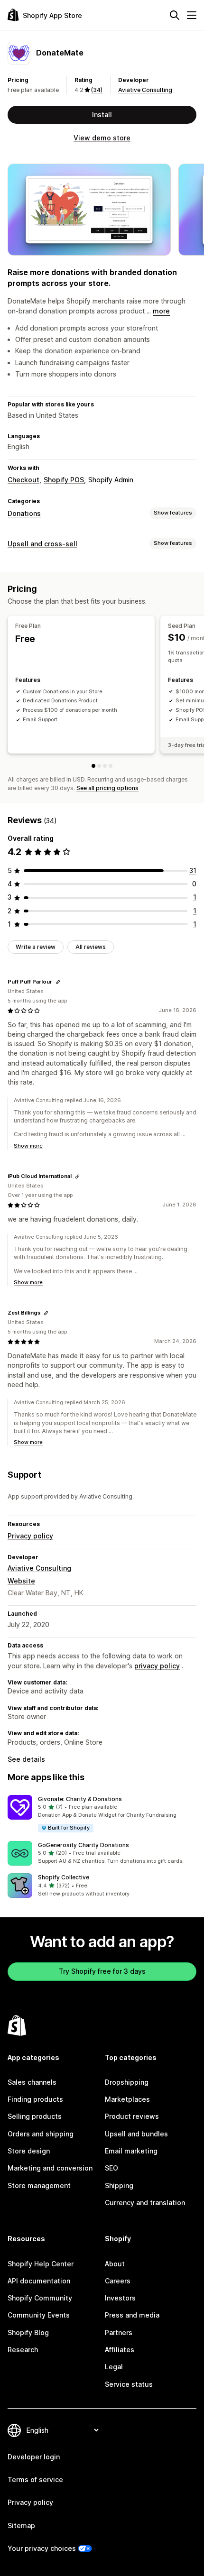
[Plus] (111, 766)
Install (102, 115)
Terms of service (35, 2479)
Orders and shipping (41, 2134)
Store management (39, 2185)
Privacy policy (30, 1536)
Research (23, 2350)
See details (26, 1759)
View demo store (102, 138)
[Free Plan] (93, 766)
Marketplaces (127, 2099)
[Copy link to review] (58, 982)
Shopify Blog (28, 2332)
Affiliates (120, 2350)
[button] (102, 1814)
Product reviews (132, 2116)
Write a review (36, 947)
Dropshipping (127, 2082)
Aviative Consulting (145, 90)
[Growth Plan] (105, 766)
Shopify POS (64, 480)
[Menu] (192, 15)
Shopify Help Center (41, 2264)
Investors (120, 2298)
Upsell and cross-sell (42, 544)
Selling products (35, 2116)
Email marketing (131, 2151)
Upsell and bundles (136, 2134)
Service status (129, 2384)
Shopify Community (40, 2298)
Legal (114, 2367)
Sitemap (21, 2525)
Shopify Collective (64, 1877)
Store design (29, 2151)
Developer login (34, 2457)
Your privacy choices (42, 2548)
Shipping (119, 2185)
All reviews (91, 947)
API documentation (39, 2281)
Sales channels (32, 2082)
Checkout (23, 480)
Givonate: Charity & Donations (80, 1799)
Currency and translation (145, 2203)
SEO (111, 2168)
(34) (97, 90)
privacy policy (157, 1666)
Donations (24, 513)
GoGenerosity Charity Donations (83, 1845)
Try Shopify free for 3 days (102, 1971)
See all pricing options (107, 788)
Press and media (132, 2315)
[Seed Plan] (99, 766)
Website (21, 1581)
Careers (118, 2281)
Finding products (35, 2099)
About (115, 2264)
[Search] (175, 15)
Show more (28, 1146)
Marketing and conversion (50, 2168)
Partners (119, 2332)
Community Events (39, 2315)
